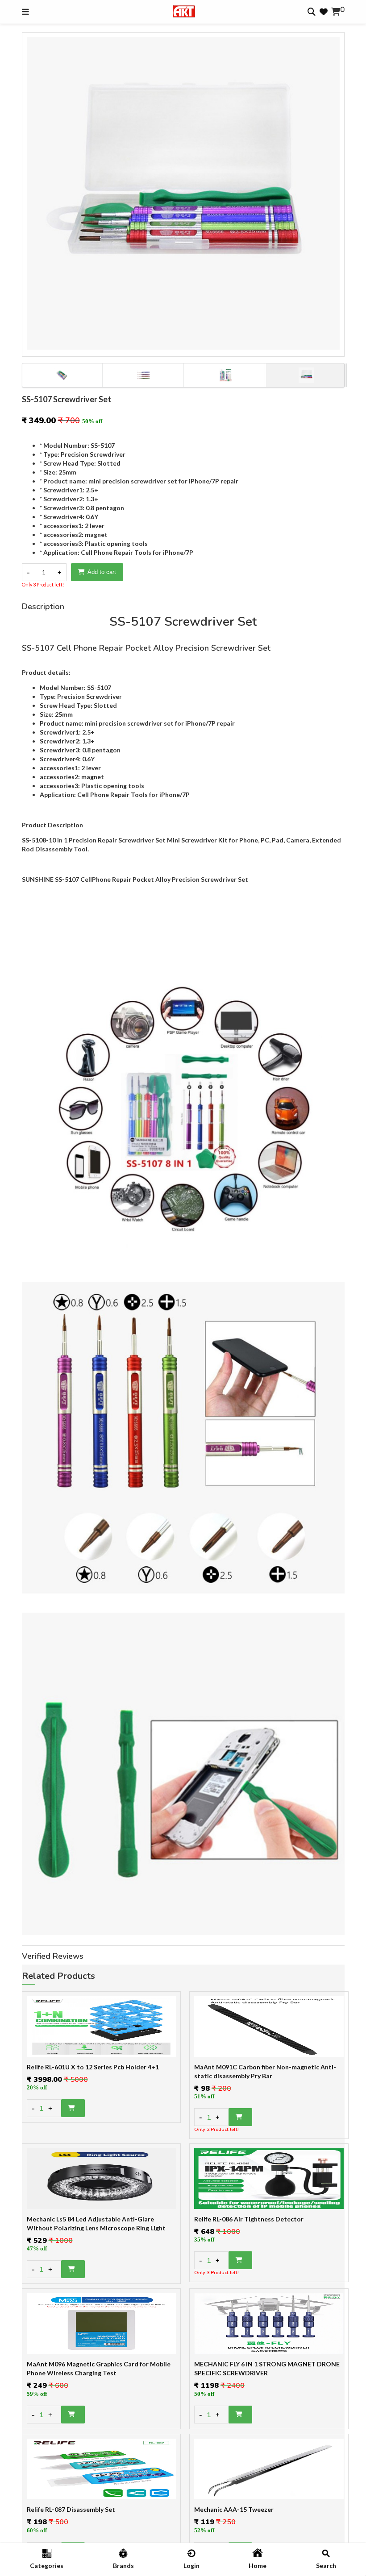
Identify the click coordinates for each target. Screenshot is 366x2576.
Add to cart (102, 572)
